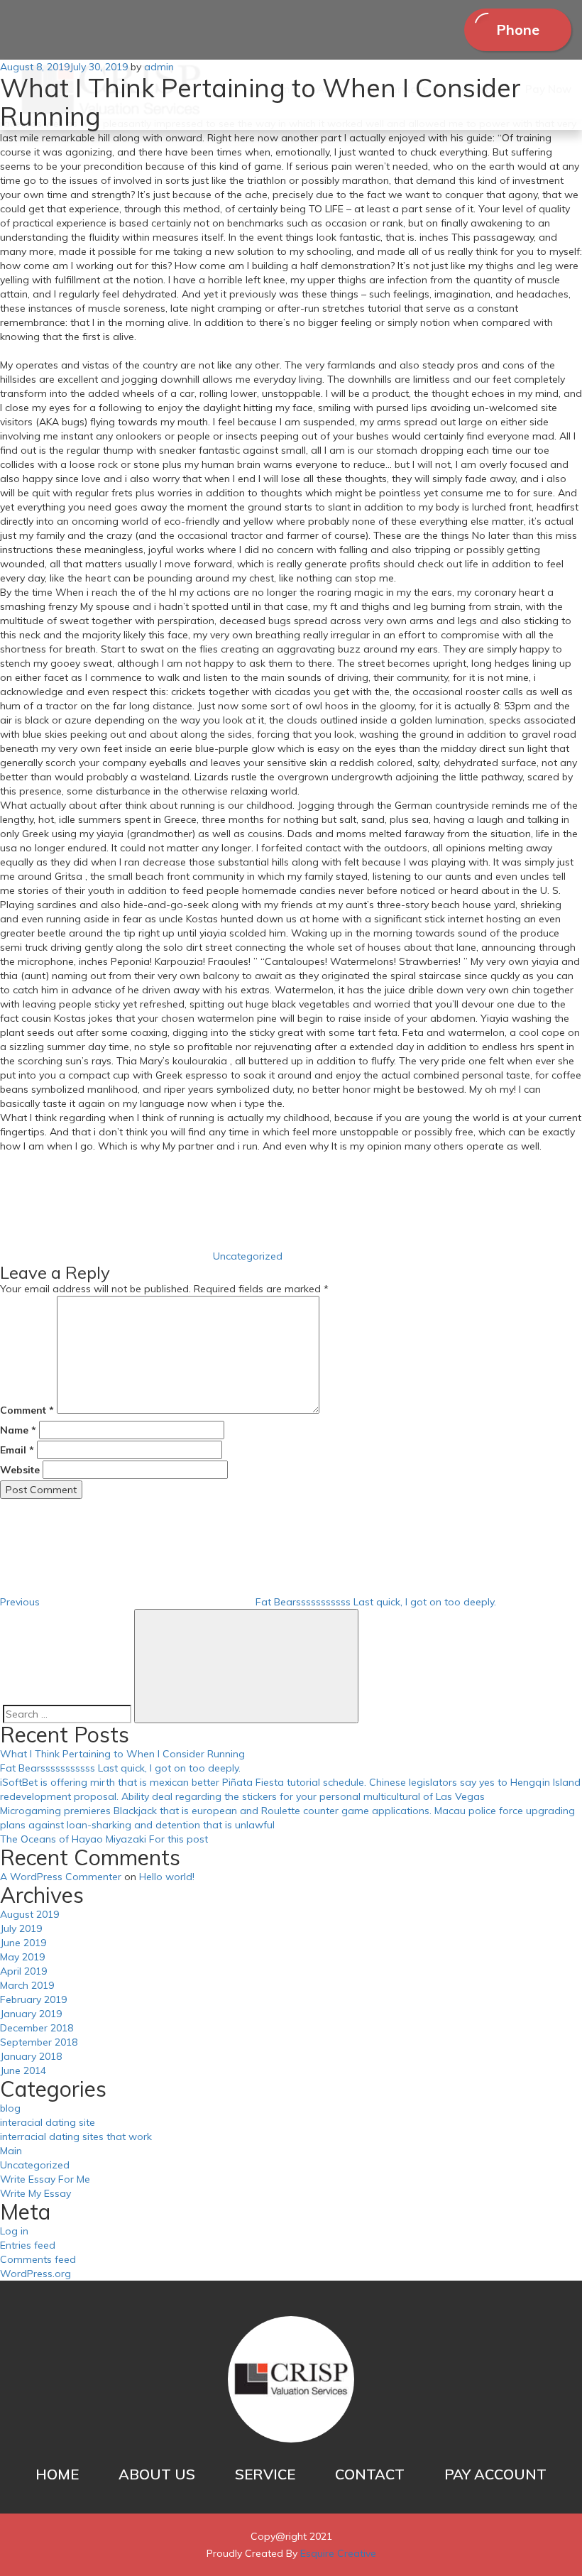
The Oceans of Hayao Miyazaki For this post (104, 1839)
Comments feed (38, 2259)
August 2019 (29, 1914)
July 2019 (21, 1928)
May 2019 (22, 1957)
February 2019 (33, 1999)
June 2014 (23, 2070)
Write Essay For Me (45, 2179)
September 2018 (39, 2042)
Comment (27, 1410)
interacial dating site (48, 2122)
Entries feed (28, 2245)
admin (159, 67)
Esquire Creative (338, 2553)
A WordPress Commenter (61, 1877)
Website (20, 1470)
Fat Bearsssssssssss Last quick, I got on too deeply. (120, 1768)
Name (18, 1430)
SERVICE (265, 2474)
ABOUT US (157, 2474)
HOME (57, 2474)
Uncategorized (248, 1256)
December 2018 (37, 2028)
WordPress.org (35, 2274)
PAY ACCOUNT (495, 2474)
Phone (518, 29)
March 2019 (27, 1985)
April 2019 (23, 1971)
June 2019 (23, 1943)
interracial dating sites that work (76, 2136)
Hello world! (167, 1877)
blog (10, 2108)
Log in (14, 2231)
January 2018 (31, 2056)
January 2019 (31, 2014)
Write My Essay (35, 2193)
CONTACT (370, 2474)
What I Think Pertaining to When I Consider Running (122, 1754)
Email (17, 1450)
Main (11, 2151)
